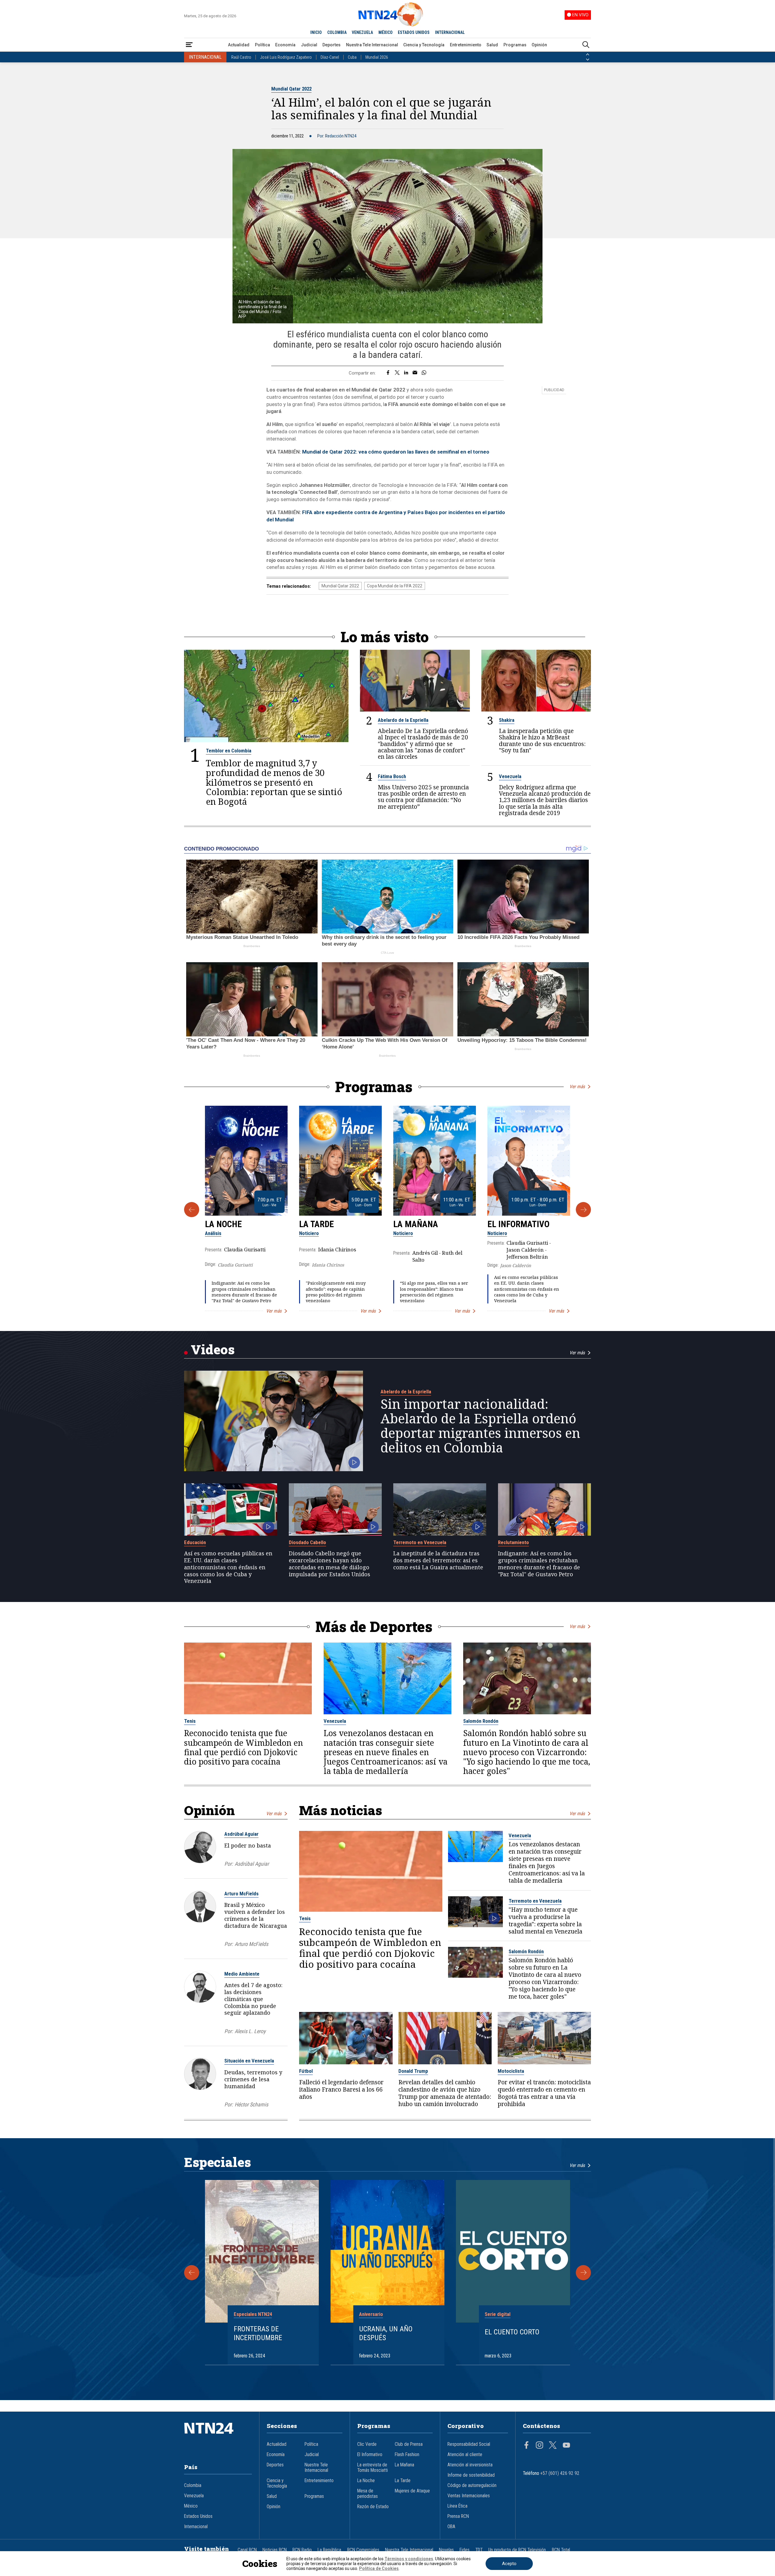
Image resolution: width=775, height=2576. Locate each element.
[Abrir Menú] (189, 45)
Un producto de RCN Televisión (517, 2550)
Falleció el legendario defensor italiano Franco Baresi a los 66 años (341, 2089)
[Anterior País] (588, 54)
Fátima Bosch (392, 776)
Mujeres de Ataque (412, 2491)
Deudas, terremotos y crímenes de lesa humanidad (253, 2079)
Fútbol (306, 2071)
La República (329, 2550)
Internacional (196, 2527)
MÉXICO (386, 32)
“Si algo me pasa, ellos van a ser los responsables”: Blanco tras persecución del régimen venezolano (434, 1292)
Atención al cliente (465, 2455)
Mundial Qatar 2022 (291, 89)
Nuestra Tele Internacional (372, 45)
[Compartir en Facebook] (388, 373)
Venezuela (510, 776)
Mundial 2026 (377, 57)
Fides (465, 2550)
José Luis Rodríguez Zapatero (286, 57)
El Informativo (518, 1224)
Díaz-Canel (330, 57)
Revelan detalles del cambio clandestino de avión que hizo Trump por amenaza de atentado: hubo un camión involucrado (445, 2093)
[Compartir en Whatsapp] (424, 373)
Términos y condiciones (409, 2559)
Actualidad (239, 45)
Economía (285, 45)
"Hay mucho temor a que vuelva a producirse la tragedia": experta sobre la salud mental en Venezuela (546, 1920)
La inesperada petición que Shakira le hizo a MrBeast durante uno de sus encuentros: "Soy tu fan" (542, 740)
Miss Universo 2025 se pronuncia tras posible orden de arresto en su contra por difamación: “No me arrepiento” (423, 797)
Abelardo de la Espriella (403, 720)
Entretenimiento (466, 45)
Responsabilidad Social (469, 2444)
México (191, 2506)
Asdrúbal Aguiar (241, 1834)
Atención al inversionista (470, 2465)
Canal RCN (247, 2550)
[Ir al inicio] (218, 2437)
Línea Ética (457, 2506)
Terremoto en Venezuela (420, 1542)
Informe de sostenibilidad (471, 2475)
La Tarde (317, 1224)
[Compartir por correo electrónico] (415, 373)
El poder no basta (248, 1845)
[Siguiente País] (588, 60)
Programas (515, 45)
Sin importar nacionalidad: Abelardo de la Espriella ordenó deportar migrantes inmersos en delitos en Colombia (480, 1426)
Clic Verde (367, 2444)
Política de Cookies (379, 2568)
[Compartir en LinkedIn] (406, 373)
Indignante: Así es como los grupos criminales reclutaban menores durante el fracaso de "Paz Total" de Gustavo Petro (244, 1292)
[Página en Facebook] (526, 2446)
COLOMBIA (337, 32)
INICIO (316, 32)
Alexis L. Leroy (250, 2031)
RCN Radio (302, 2550)
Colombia (193, 2485)
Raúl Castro (241, 57)
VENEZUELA (362, 32)
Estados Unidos (198, 2516)
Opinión (539, 45)
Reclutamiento (513, 1542)
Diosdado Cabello (307, 1542)
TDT (479, 2550)
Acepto (509, 2564)
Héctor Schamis (251, 2104)
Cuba (352, 57)
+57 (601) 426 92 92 (560, 2473)
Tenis (190, 1721)
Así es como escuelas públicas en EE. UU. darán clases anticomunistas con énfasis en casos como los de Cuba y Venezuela (527, 1289)
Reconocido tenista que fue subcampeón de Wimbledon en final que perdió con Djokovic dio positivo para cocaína (244, 1747)
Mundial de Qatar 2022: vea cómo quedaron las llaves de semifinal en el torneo (396, 452)
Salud (492, 45)
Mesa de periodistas (368, 2494)
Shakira (507, 720)
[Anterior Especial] (192, 2273)
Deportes (331, 45)
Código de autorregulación (472, 2485)
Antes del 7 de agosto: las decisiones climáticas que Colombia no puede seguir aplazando (253, 1999)
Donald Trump (413, 2071)
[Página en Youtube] (566, 2446)
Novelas (446, 2550)
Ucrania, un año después (386, 2333)
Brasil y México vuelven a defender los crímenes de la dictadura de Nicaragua (256, 1915)
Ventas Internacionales (469, 2496)
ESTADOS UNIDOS (414, 32)
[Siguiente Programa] (583, 1210)
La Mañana (416, 1224)
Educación (195, 1542)
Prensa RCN (458, 2516)
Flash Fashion (407, 2455)
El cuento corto (512, 2332)
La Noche (223, 1224)
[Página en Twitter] (553, 2446)
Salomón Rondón (481, 1721)
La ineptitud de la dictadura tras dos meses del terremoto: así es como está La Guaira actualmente (438, 1560)
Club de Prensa (409, 2444)
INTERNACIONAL (450, 32)
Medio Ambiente (242, 1974)
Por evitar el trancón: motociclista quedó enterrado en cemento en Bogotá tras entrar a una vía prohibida (544, 2093)
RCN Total (561, 2550)
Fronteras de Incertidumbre (258, 2333)
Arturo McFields (241, 1894)
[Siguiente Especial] (583, 2273)
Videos (213, 1349)
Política (262, 45)
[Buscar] (586, 45)
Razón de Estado (373, 2507)
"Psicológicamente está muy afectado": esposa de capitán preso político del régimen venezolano (336, 1292)
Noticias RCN (275, 2550)
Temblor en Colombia (229, 751)
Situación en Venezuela (249, 2061)
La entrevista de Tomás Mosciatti (373, 2468)
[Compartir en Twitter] (397, 373)
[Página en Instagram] (539, 2446)
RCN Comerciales (363, 2550)
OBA (451, 2527)
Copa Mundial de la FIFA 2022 (395, 586)
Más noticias (341, 1810)
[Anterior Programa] (192, 1210)
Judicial (309, 45)
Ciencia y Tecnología (424, 45)
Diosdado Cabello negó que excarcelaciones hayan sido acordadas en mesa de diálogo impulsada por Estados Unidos (330, 1564)
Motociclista (511, 2071)
